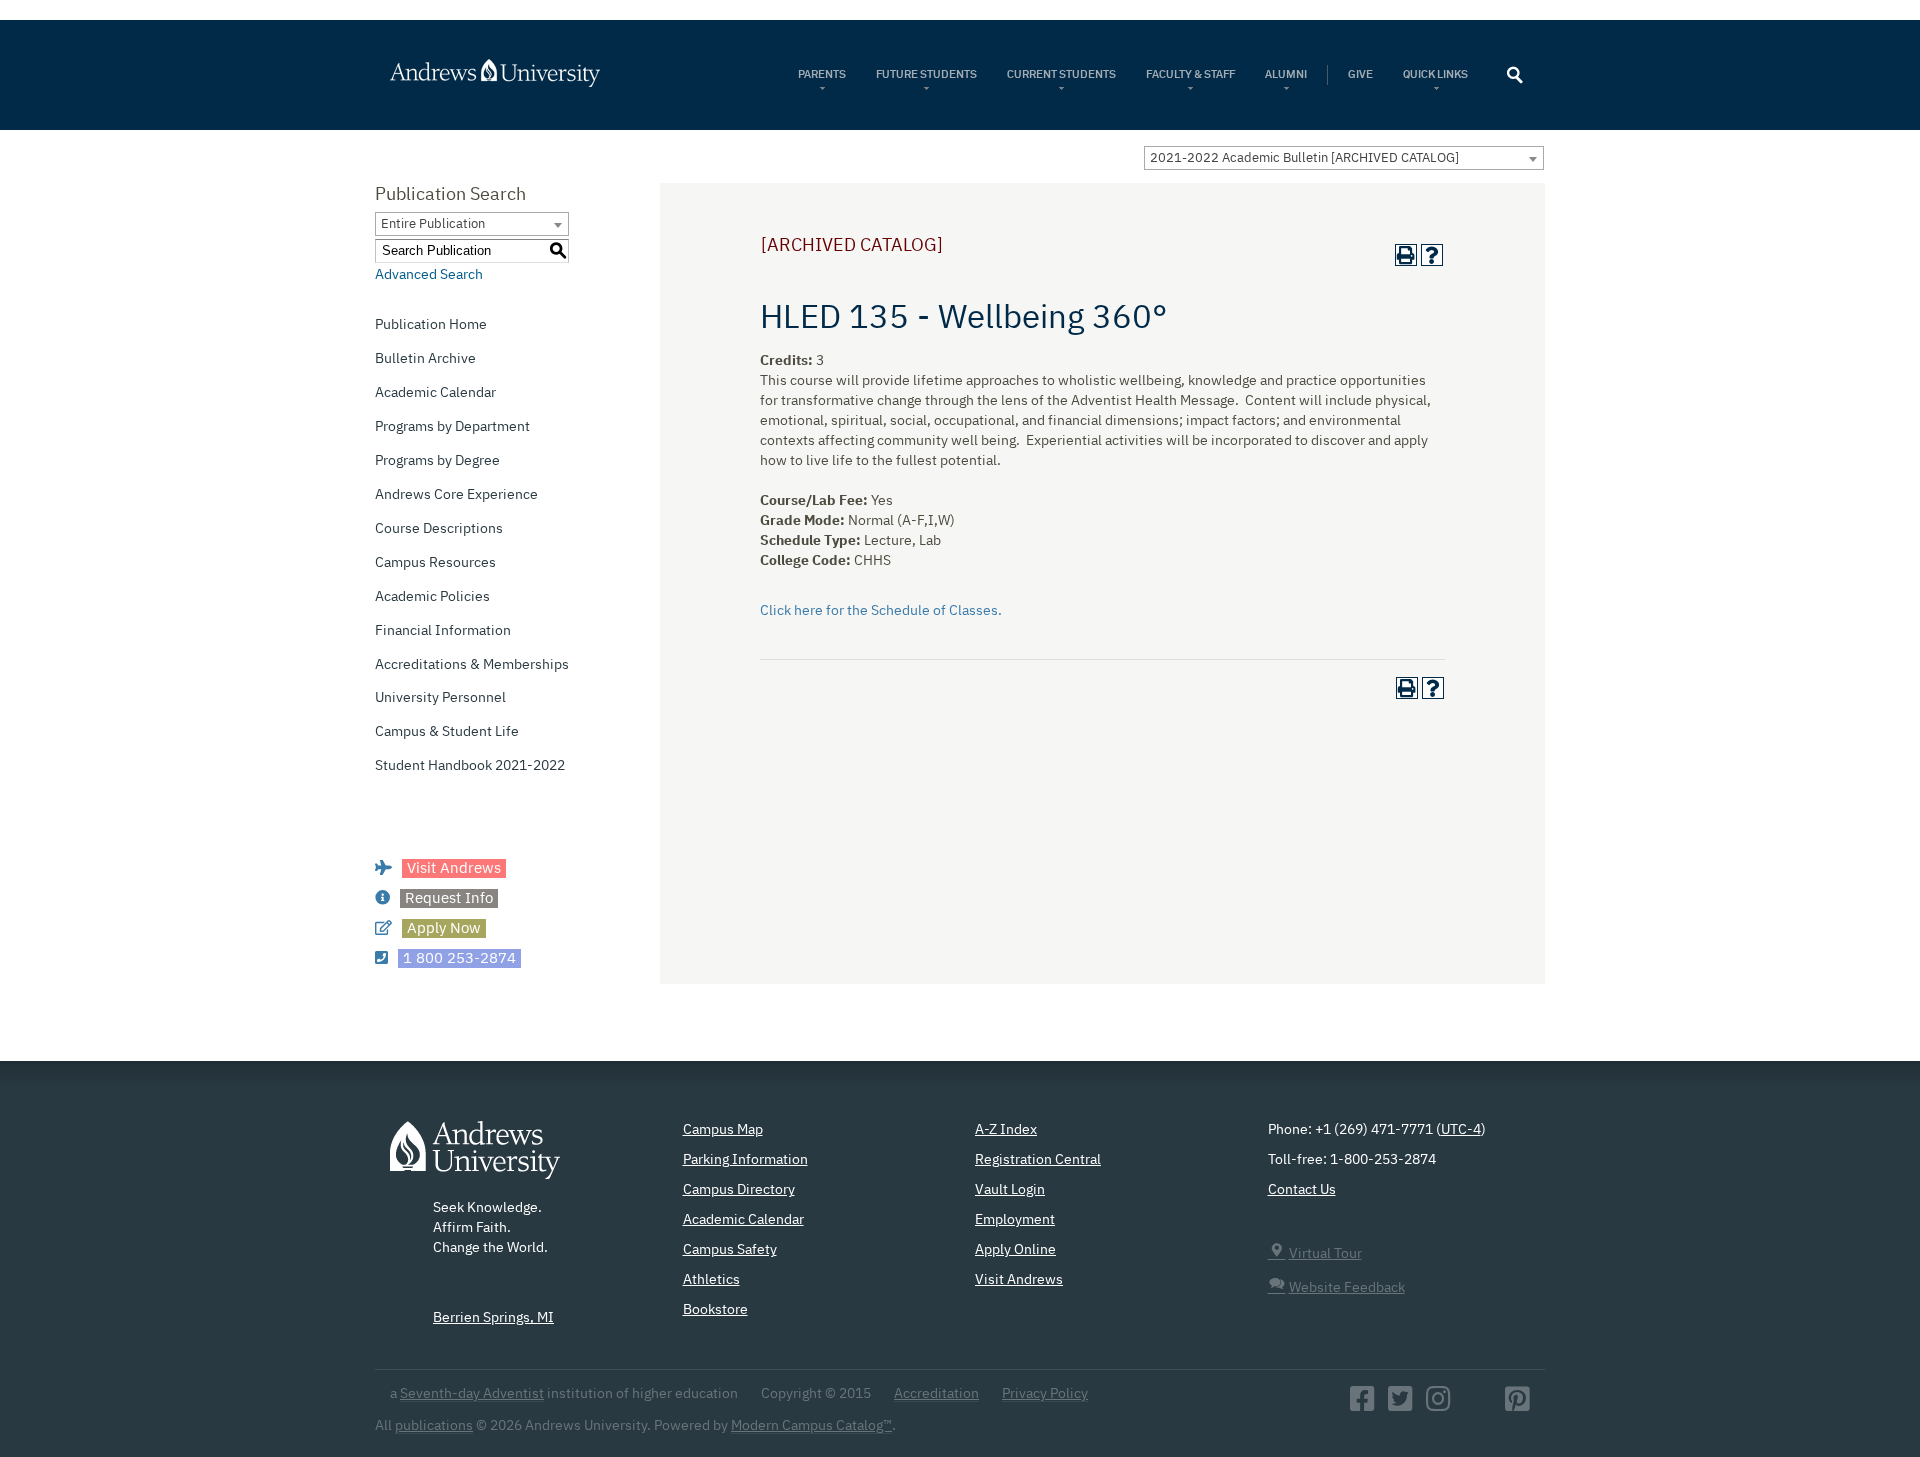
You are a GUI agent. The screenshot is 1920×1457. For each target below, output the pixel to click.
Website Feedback (1347, 1288)
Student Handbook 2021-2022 (470, 766)
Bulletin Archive (425, 359)
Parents (822, 74)
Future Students (926, 74)
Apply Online (1015, 1250)
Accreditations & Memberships (472, 665)
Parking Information (745, 1160)
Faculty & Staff (1190, 74)
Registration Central (1038, 1160)
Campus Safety (730, 1250)
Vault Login (1010, 1190)
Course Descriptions (439, 529)
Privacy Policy (1045, 1394)
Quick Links (1436, 74)
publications (434, 1426)
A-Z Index (1006, 1130)
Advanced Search (429, 275)
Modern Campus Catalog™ (811, 1426)
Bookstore (715, 1310)
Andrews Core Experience (456, 495)
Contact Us (1302, 1190)
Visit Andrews (1019, 1280)
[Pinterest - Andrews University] (1517, 1405)
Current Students (1061, 74)
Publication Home (431, 325)
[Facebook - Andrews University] (1362, 1405)
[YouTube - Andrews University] (1478, 1405)
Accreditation (936, 1394)
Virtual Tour (1325, 1254)
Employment (1015, 1220)
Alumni (1286, 74)
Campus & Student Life (447, 732)
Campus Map (723, 1130)
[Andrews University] (521, 73)
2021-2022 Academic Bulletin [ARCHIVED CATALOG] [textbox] (1304, 158)
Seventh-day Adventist (472, 1394)
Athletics (711, 1280)
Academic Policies (432, 597)
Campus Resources (435, 563)
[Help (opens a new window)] (1432, 255)
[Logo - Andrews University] (475, 1160)
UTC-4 (1461, 1130)
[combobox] (1344, 158)
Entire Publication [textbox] (433, 224)
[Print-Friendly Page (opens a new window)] (1406, 255)
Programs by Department (452, 427)
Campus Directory (739, 1190)
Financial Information (443, 631)
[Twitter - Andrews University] (1400, 1405)
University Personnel (440, 698)
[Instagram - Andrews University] (1438, 1405)
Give (1360, 74)
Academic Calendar (435, 393)
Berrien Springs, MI (493, 1318)
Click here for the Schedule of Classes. (881, 611)
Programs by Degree (437, 461)
